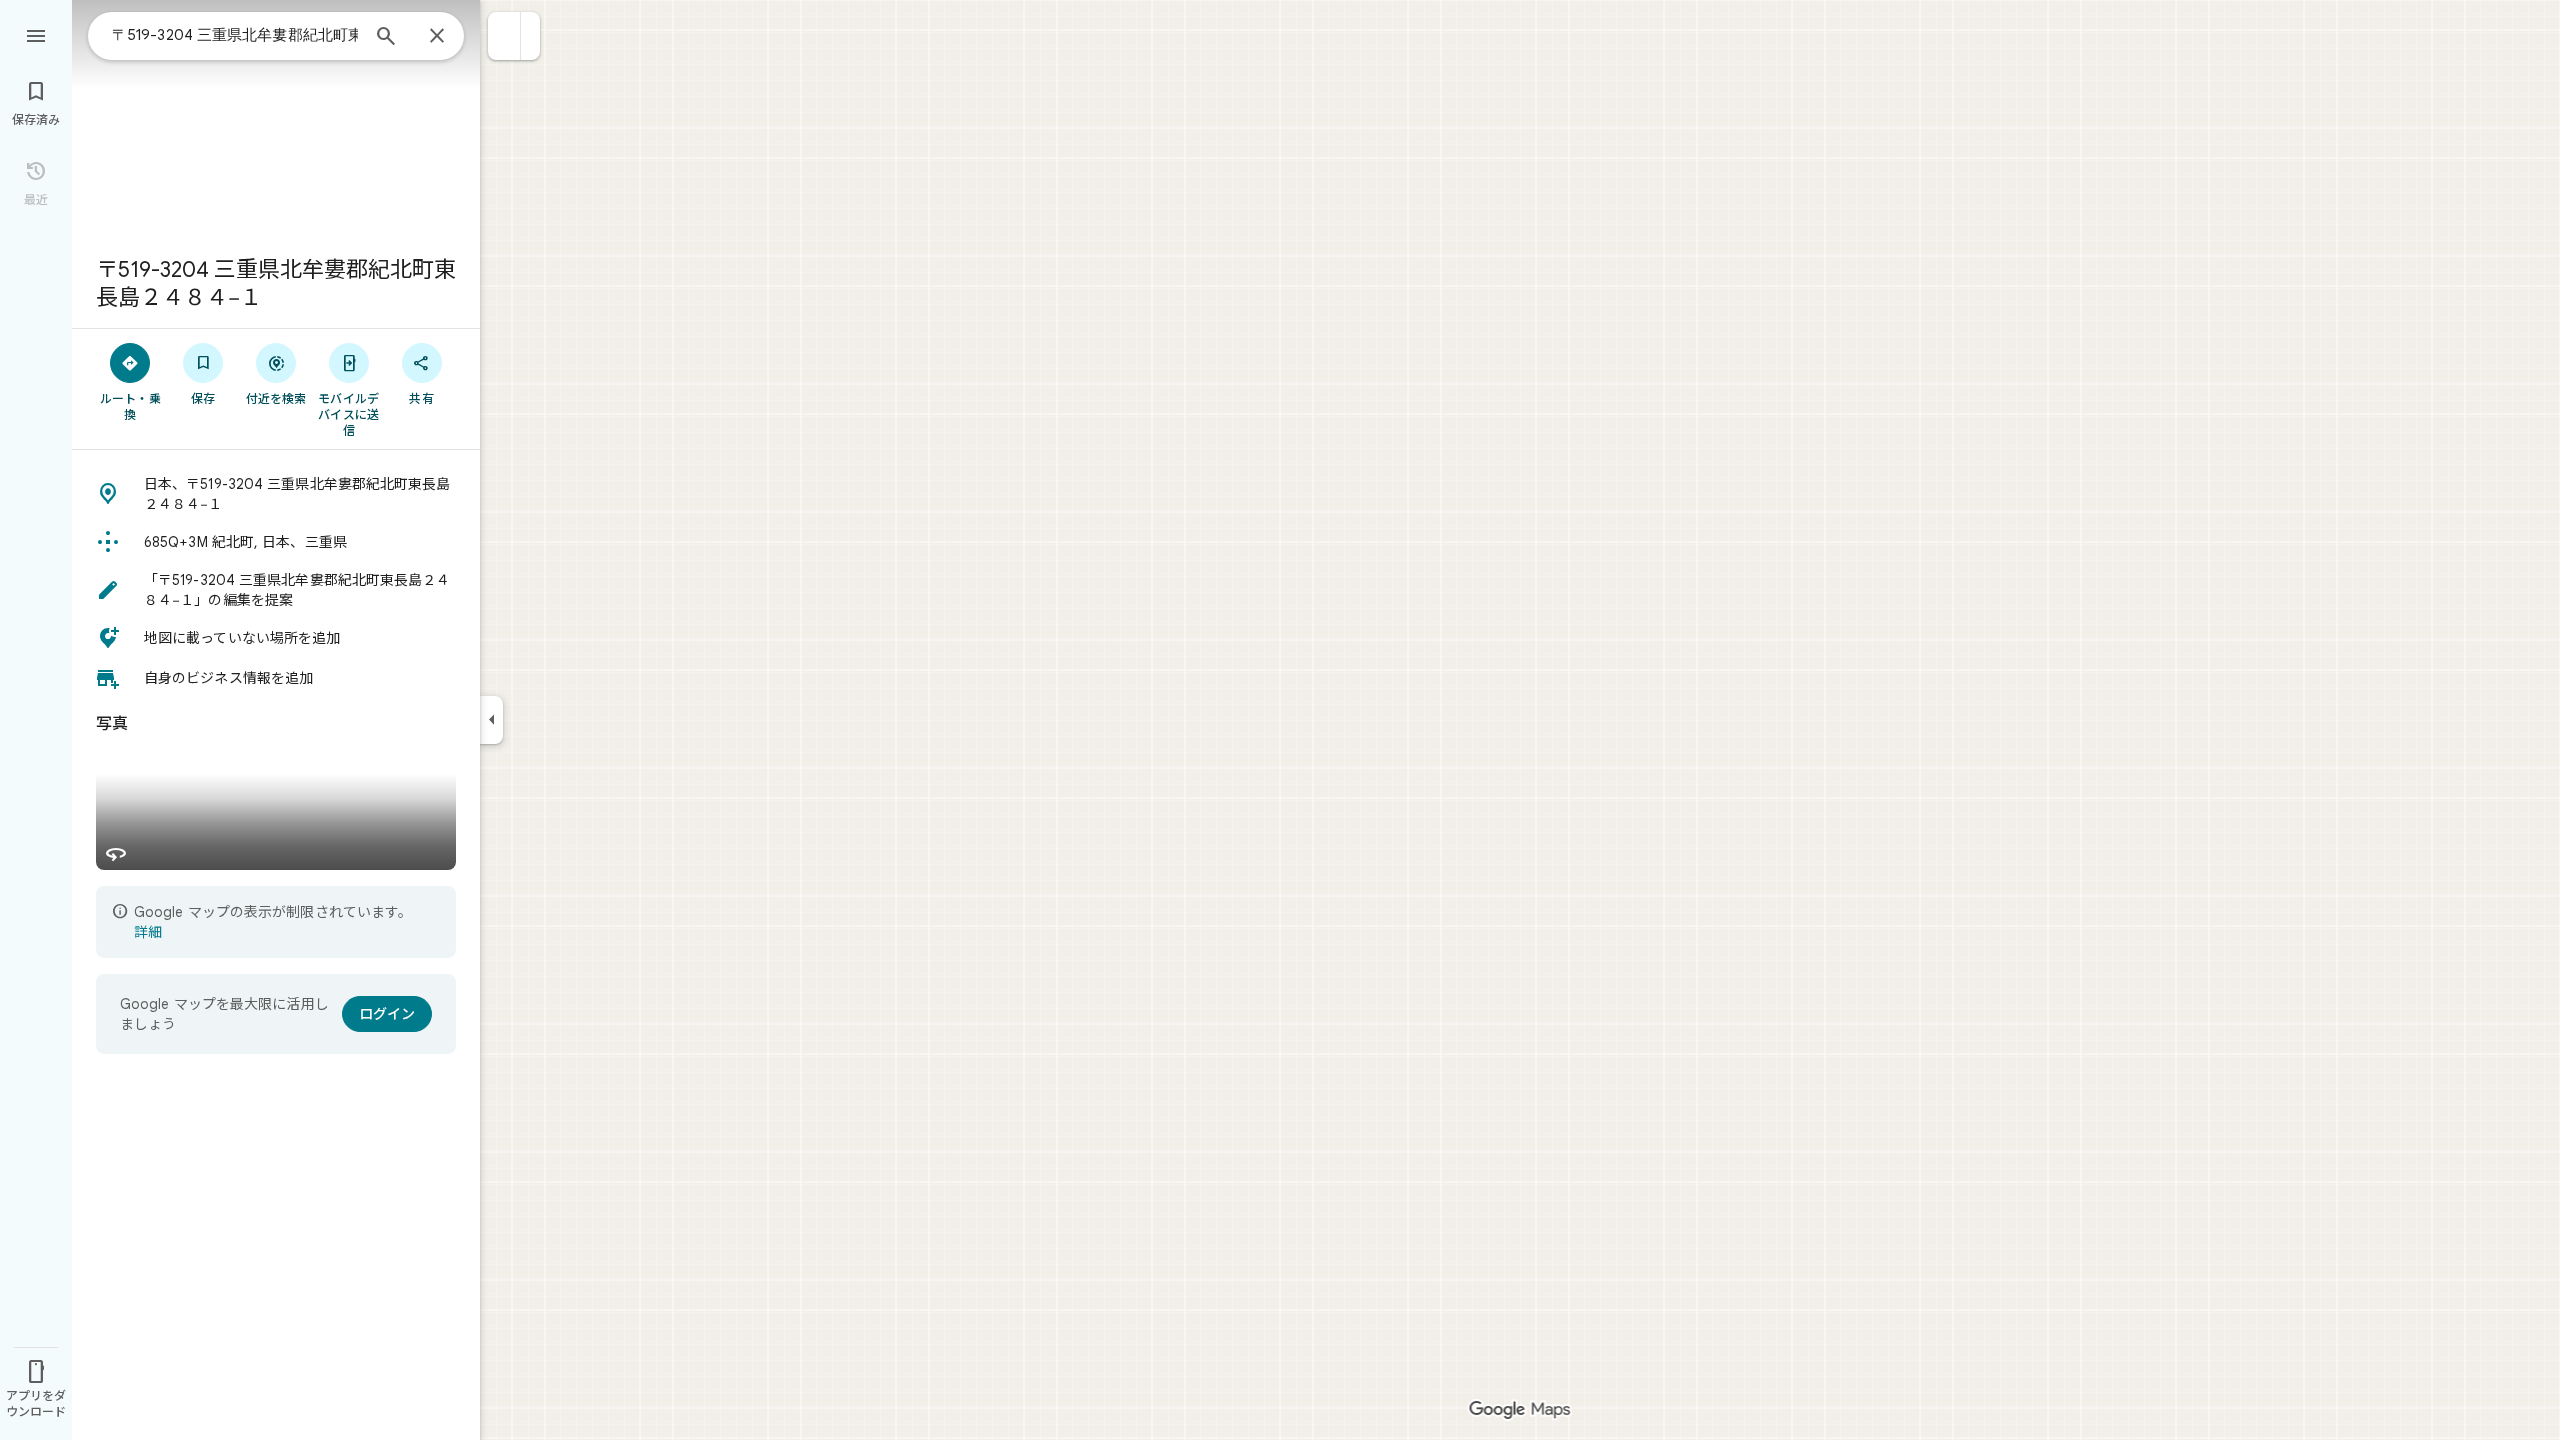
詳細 (148, 932)
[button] (504, 36)
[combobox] (235, 35)
